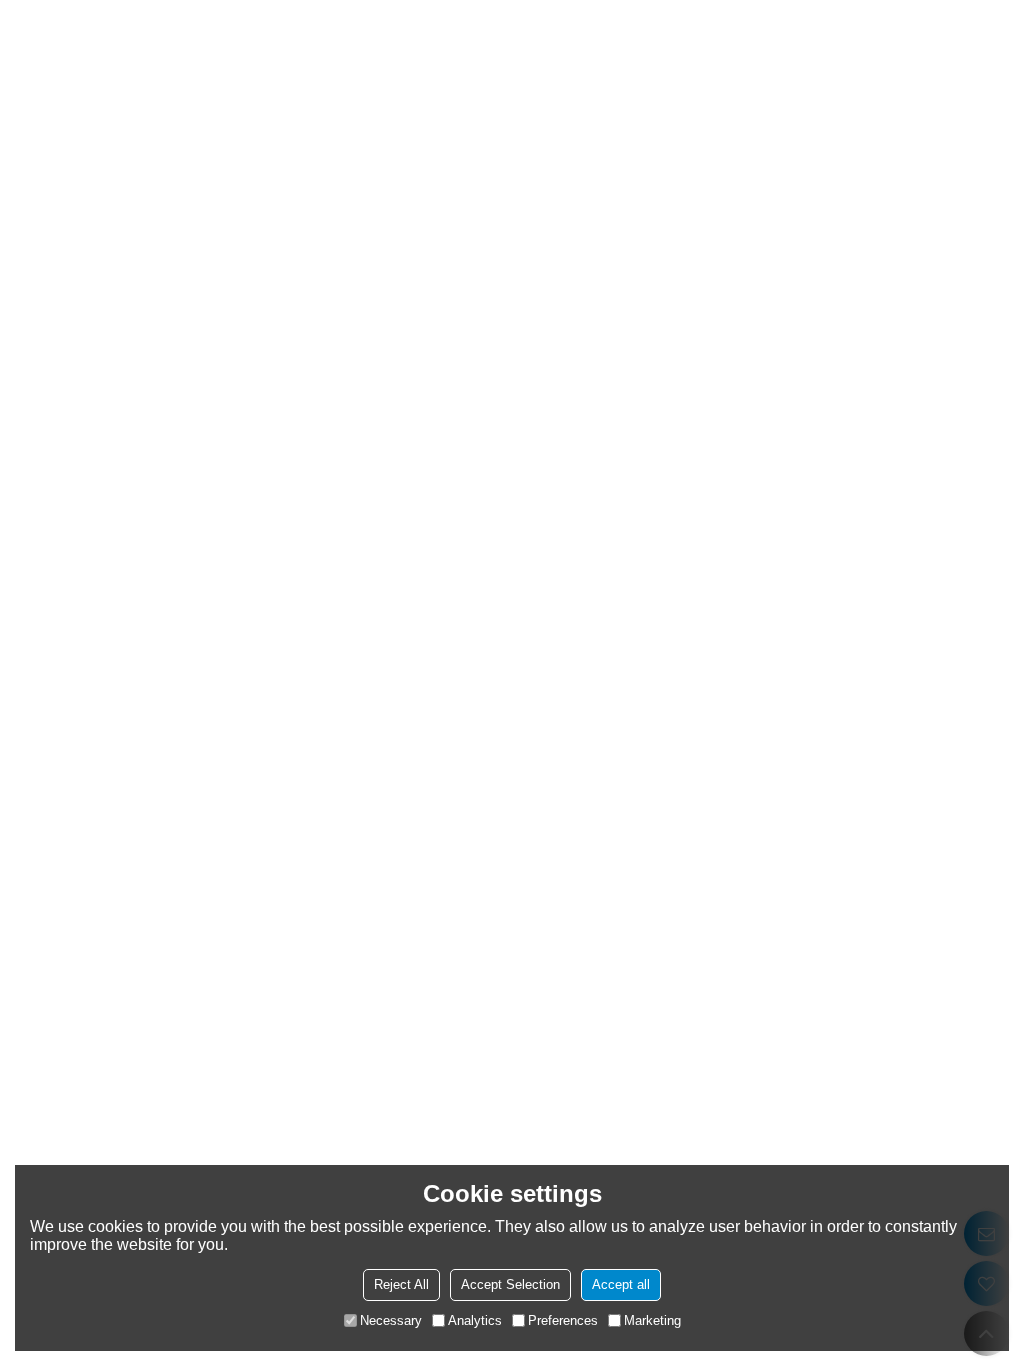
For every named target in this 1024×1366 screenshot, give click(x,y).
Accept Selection (510, 1284)
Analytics (475, 1320)
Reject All (401, 1284)
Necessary (391, 1320)
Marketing (652, 1320)
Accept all (621, 1284)
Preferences (563, 1320)
